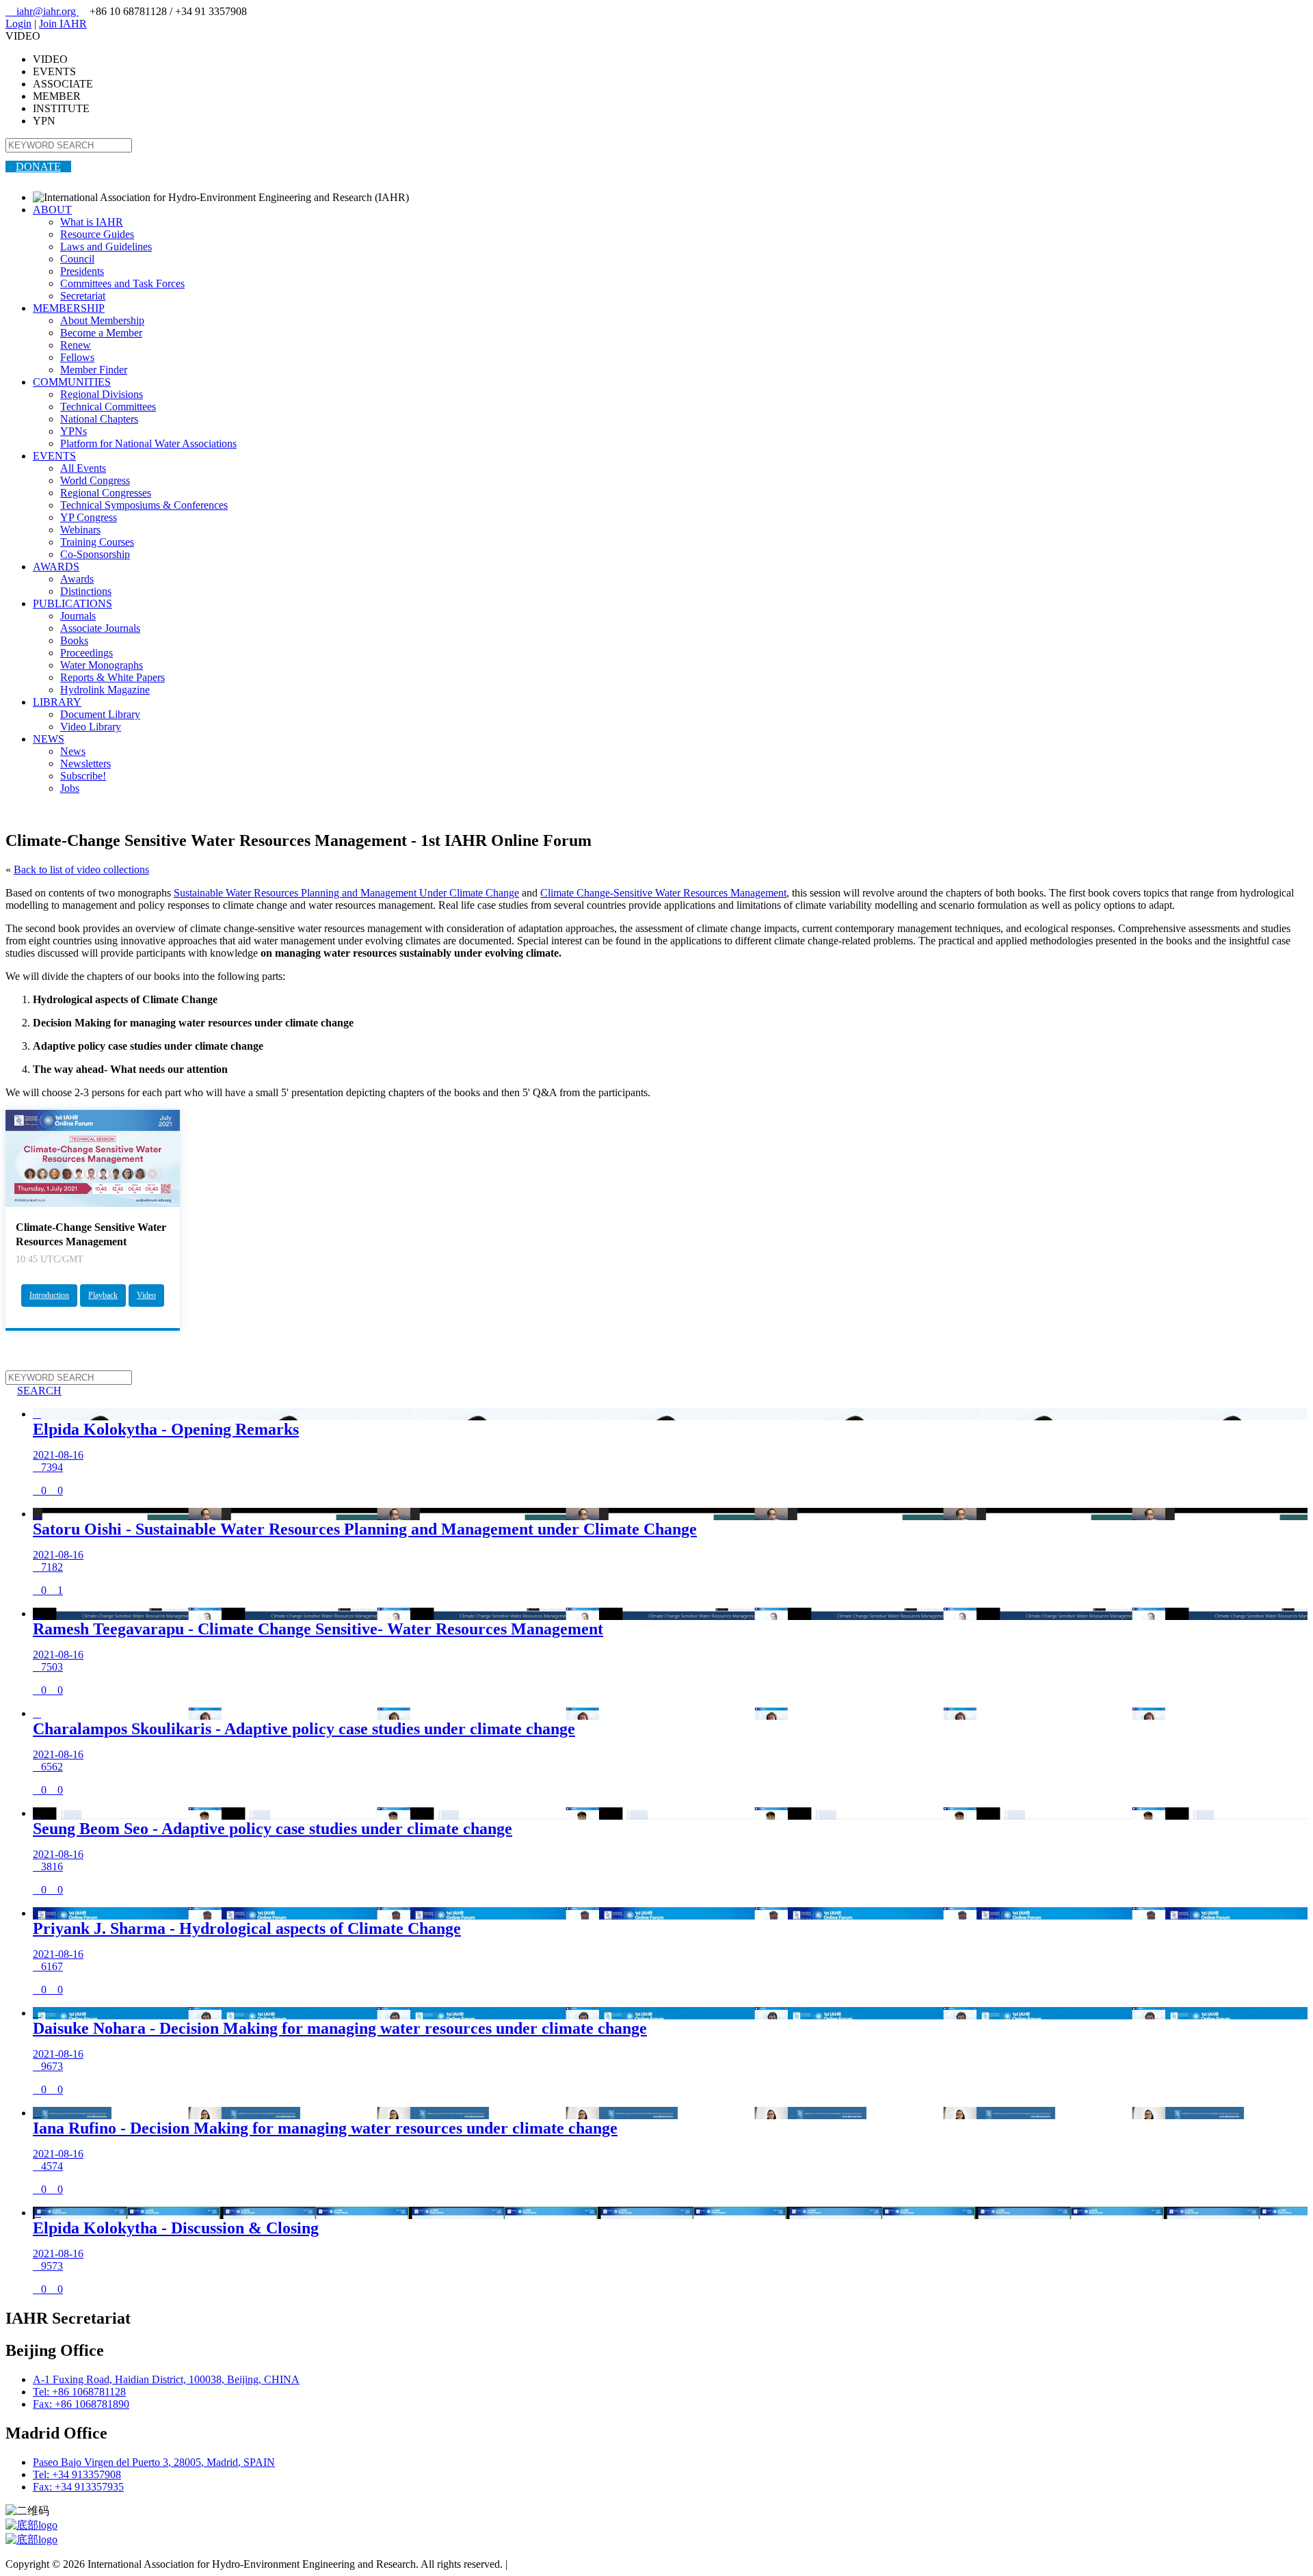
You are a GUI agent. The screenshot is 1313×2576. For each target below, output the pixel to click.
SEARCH (34, 1391)
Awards (77, 579)
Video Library (91, 727)
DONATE (38, 167)
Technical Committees (108, 407)
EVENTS (54, 456)
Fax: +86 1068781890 (81, 2404)
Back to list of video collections (81, 869)
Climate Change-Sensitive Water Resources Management (663, 893)
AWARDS (56, 567)
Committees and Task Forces (122, 283)
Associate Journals (100, 628)
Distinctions (86, 591)
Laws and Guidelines (106, 247)
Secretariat (83, 296)
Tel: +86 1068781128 (79, 2392)
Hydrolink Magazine (105, 690)
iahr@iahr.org (42, 11)
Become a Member (101, 333)
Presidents (82, 271)
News (73, 751)
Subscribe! (83, 776)
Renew (76, 345)
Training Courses (97, 542)
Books (74, 640)
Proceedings (87, 653)
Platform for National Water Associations (148, 443)
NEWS (49, 739)
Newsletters (85, 763)
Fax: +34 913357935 (78, 2487)
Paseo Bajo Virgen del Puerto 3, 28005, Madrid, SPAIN (154, 2462)
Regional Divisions (102, 394)
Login (18, 24)
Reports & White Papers (112, 677)
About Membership (102, 320)
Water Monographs (102, 665)
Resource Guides (97, 234)
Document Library (100, 714)
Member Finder (94, 370)
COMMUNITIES (72, 382)
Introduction (49, 1295)
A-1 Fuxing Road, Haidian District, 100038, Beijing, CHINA (166, 2379)
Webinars (80, 530)
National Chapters (99, 419)
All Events (83, 468)
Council (77, 259)
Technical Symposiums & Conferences (144, 505)
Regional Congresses (106, 493)
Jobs (70, 788)
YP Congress (89, 517)
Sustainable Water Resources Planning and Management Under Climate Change (346, 893)
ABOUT (52, 210)
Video (146, 1295)
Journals (78, 616)
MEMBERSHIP (69, 308)
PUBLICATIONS (72, 603)
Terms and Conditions (558, 2564)
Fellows (77, 357)
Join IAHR (63, 24)
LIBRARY (57, 702)
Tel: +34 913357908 (77, 2474)
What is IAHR (92, 222)
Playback (103, 1295)
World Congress (95, 480)
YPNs (74, 431)
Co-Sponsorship (95, 554)
